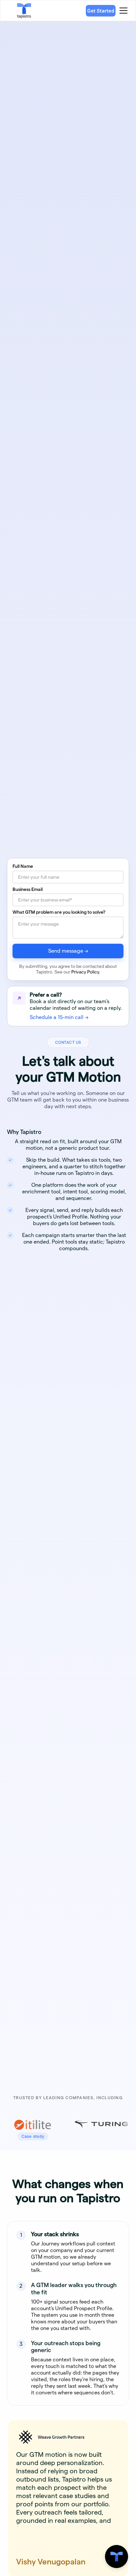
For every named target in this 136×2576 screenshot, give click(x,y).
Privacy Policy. (86, 972)
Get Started (101, 11)
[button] (122, 11)
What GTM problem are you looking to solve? (59, 912)
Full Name (23, 866)
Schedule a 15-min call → (59, 1017)
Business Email (28, 889)
